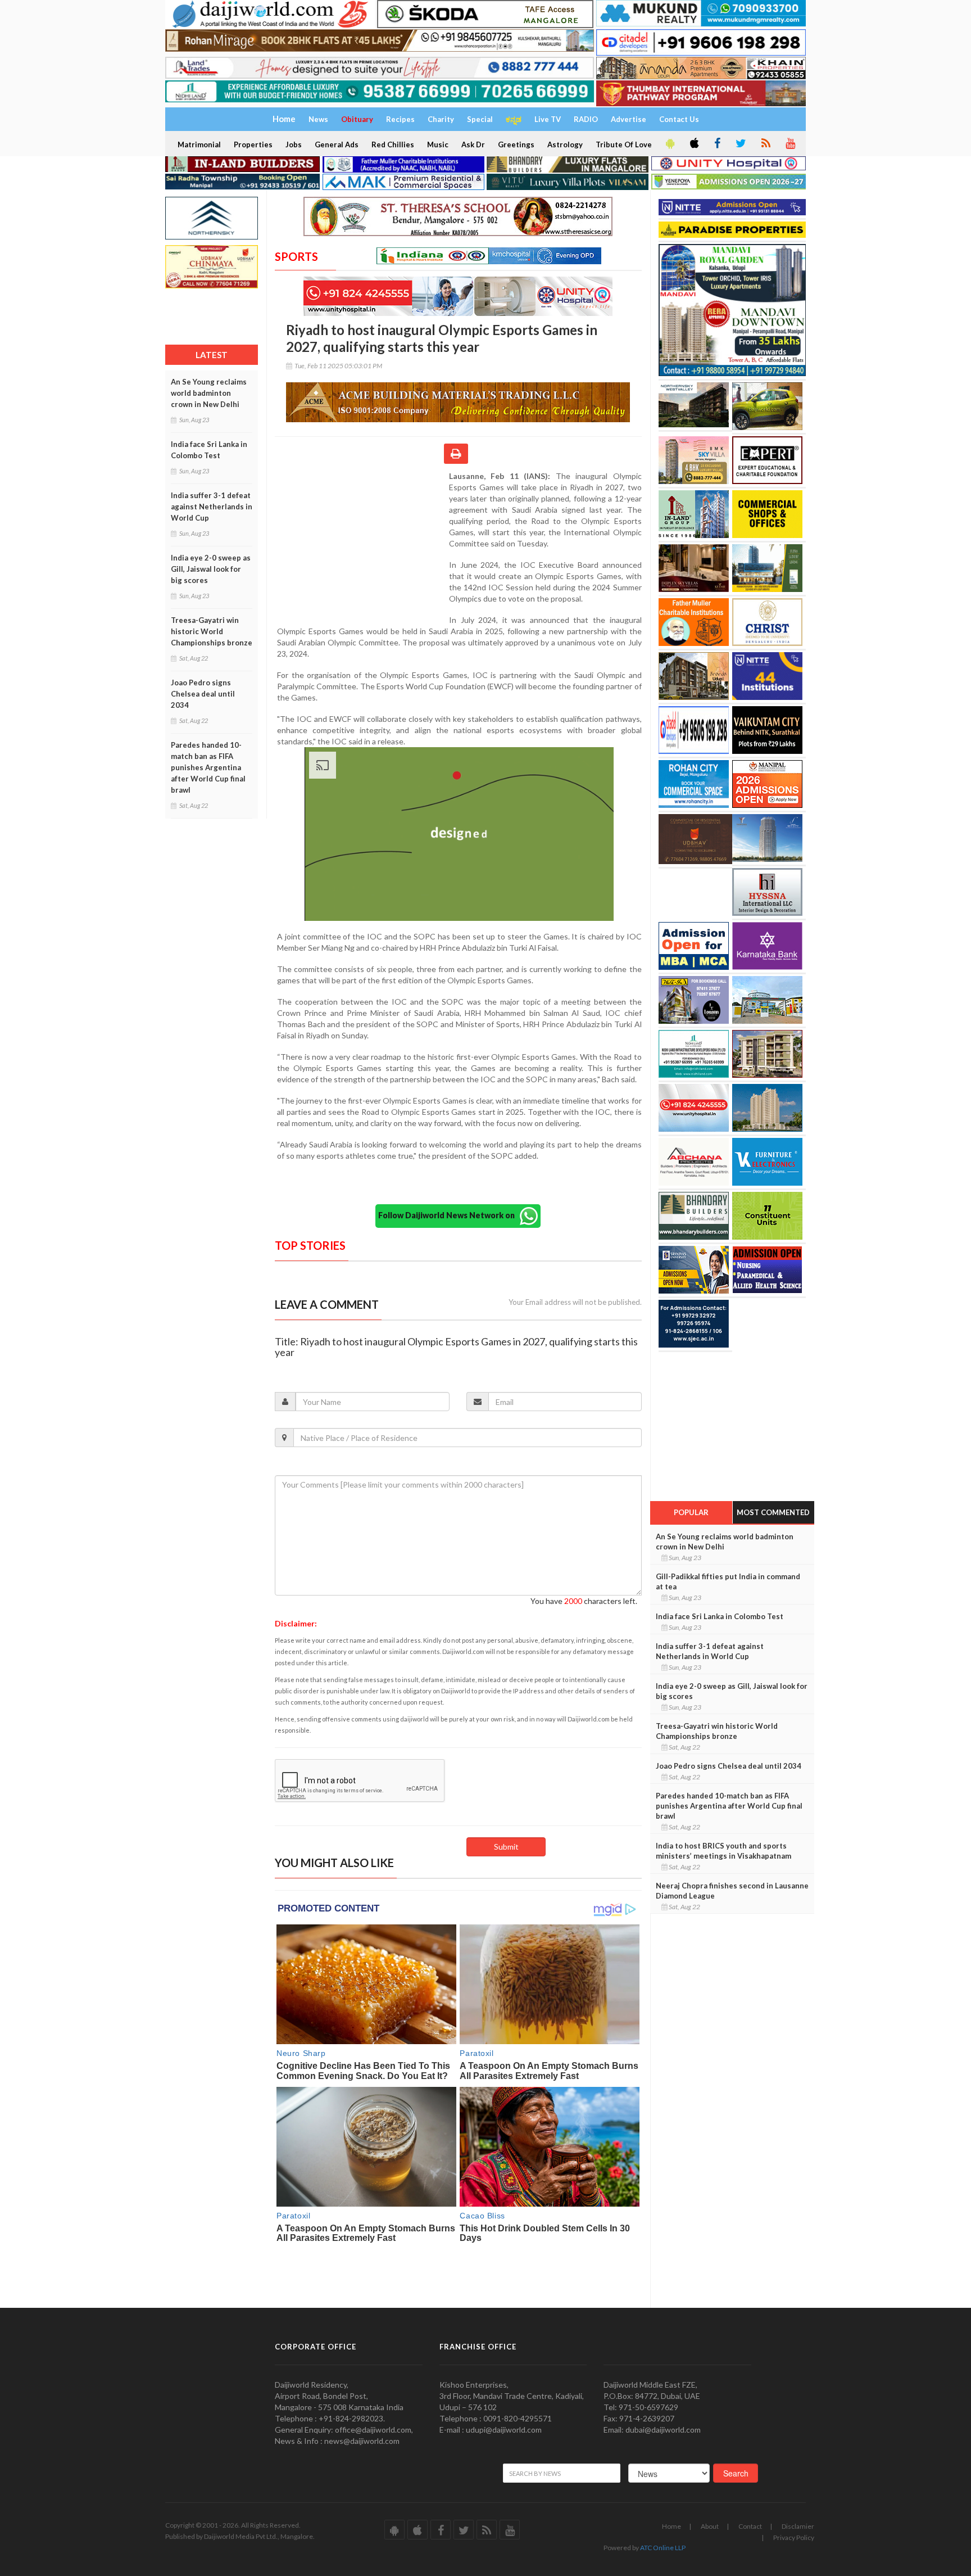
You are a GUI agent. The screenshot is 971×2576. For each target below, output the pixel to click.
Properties (253, 144)
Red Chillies (393, 144)
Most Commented (773, 1512)
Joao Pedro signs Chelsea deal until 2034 (203, 694)
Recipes (400, 119)
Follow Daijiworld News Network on (449, 1215)
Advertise (629, 119)
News (318, 119)
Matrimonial (199, 144)
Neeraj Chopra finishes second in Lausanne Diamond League (732, 1891)
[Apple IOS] (693, 144)
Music (438, 144)
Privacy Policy (794, 2537)
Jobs (294, 144)
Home (671, 2526)
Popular (691, 1512)
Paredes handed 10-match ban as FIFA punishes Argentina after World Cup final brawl (208, 767)
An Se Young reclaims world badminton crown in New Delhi (209, 393)
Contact (750, 2526)
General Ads (337, 144)
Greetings (516, 144)
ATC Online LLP (663, 2548)
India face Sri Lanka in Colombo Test (209, 450)
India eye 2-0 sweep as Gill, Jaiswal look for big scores (211, 569)
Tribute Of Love (624, 144)
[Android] (669, 144)
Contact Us (679, 119)
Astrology (565, 144)
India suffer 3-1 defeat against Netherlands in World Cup (212, 507)
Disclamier (798, 2526)
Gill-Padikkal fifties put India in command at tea (728, 1581)
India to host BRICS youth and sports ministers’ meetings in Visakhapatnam (723, 1851)
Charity (441, 119)
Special (480, 119)
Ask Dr (473, 144)
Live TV (548, 119)
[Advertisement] (362, 544)
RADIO (586, 119)
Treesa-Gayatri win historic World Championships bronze (212, 631)
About (710, 2526)
